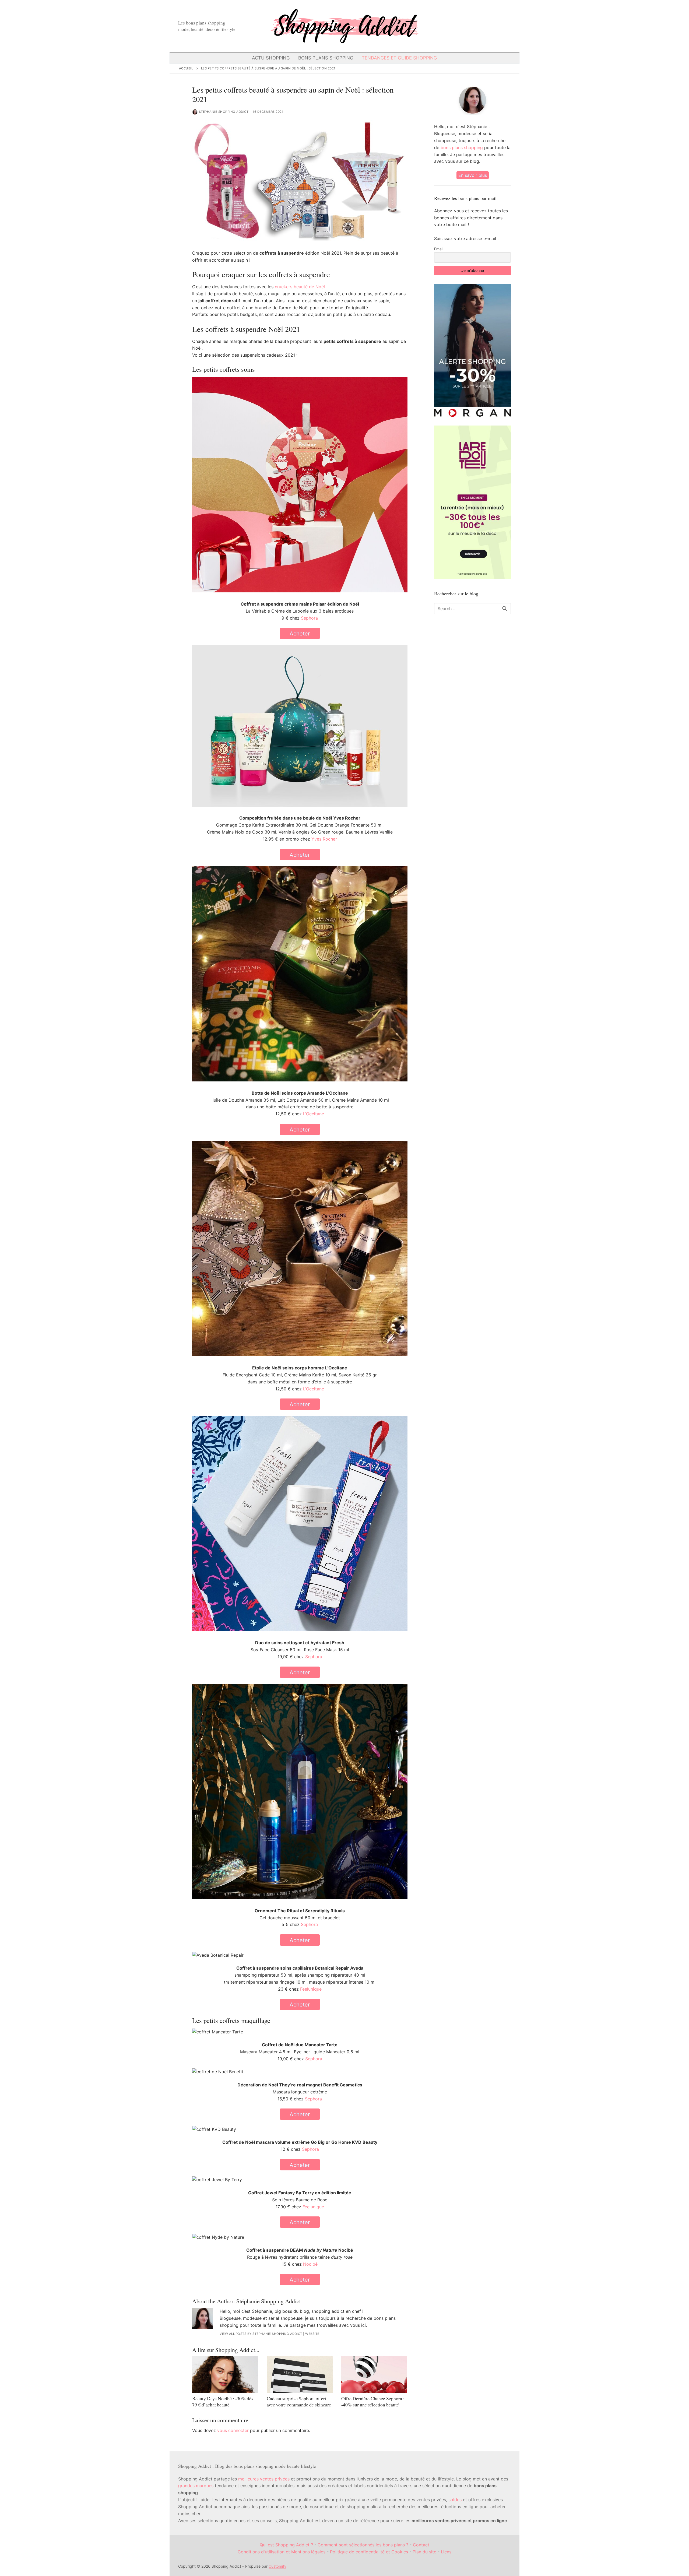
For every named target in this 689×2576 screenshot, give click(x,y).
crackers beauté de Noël (300, 287)
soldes (455, 2500)
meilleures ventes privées (264, 2479)
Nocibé (310, 2264)
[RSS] (504, 26)
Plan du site (424, 2552)
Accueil (186, 68)
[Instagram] (476, 26)
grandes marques (196, 2486)
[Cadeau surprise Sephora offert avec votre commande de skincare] (300, 2375)
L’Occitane (314, 1114)
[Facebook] (448, 26)
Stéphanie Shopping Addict (224, 112)
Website (312, 2334)
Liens (446, 2552)
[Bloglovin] (467, 26)
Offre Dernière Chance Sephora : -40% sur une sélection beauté (373, 2401)
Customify (277, 2566)
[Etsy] (495, 26)
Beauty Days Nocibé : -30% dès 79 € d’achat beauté (223, 2401)
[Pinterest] (486, 26)
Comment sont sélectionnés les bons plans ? (363, 2545)
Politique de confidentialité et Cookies (369, 2552)
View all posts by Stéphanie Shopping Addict (261, 2334)
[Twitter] (457, 26)
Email (439, 249)
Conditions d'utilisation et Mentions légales (282, 2552)
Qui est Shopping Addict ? (286, 2545)
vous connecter (233, 2430)
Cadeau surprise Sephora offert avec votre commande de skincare (299, 2401)
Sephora (309, 618)
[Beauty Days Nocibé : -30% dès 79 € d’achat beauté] (225, 2375)
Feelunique (311, 1989)
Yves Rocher (324, 839)
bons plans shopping (462, 147)
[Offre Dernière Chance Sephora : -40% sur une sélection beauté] (374, 2375)
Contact (421, 2545)
